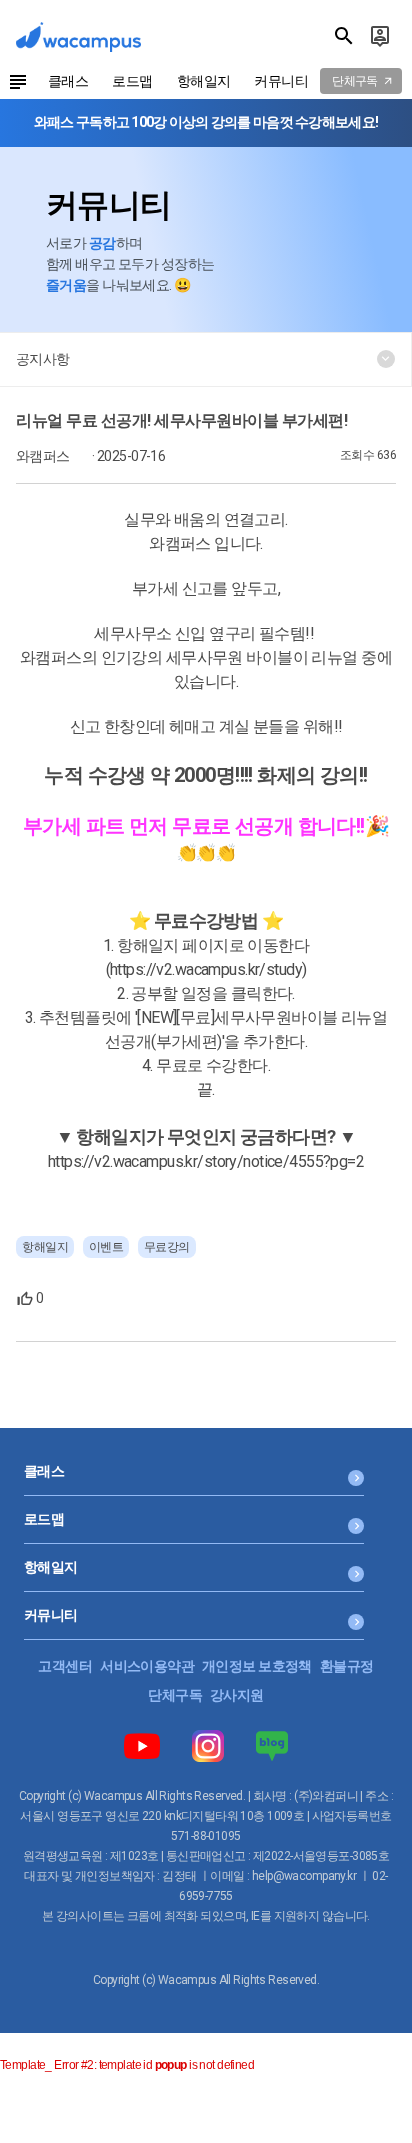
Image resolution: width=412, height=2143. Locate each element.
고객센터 (65, 1666)
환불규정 (347, 1666)
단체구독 (175, 1695)
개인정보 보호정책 (257, 1666)
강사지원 (237, 1695)
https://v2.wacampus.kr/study (206, 969)
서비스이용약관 (147, 1666)
